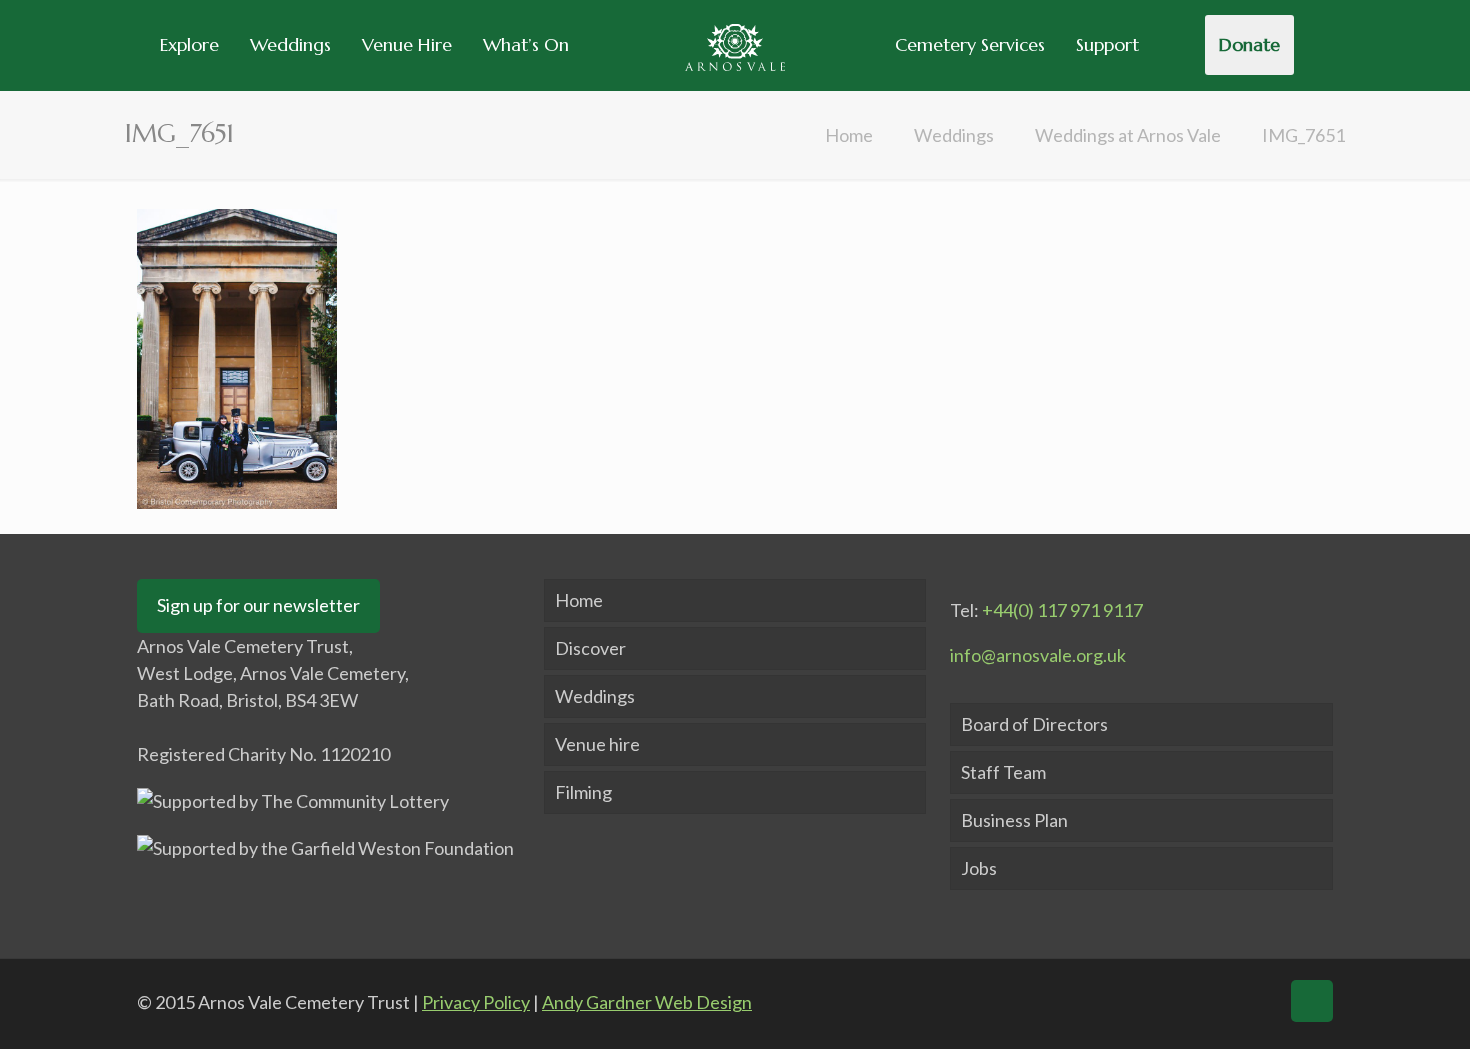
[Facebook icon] (1139, 1001)
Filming (583, 792)
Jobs (979, 868)
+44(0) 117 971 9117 (1062, 610)
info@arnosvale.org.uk (1038, 655)
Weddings (954, 135)
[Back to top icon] (1312, 1001)
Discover (590, 648)
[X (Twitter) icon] (1178, 1001)
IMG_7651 (1303, 135)
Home (849, 135)
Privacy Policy (476, 1002)
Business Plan (1014, 820)
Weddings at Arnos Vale (1128, 135)
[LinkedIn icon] (1216, 1001)
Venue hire (597, 744)
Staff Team (1003, 772)
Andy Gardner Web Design (647, 1002)
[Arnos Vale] (734, 45)
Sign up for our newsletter (258, 605)
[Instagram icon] (1255, 1001)
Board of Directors (1034, 724)
